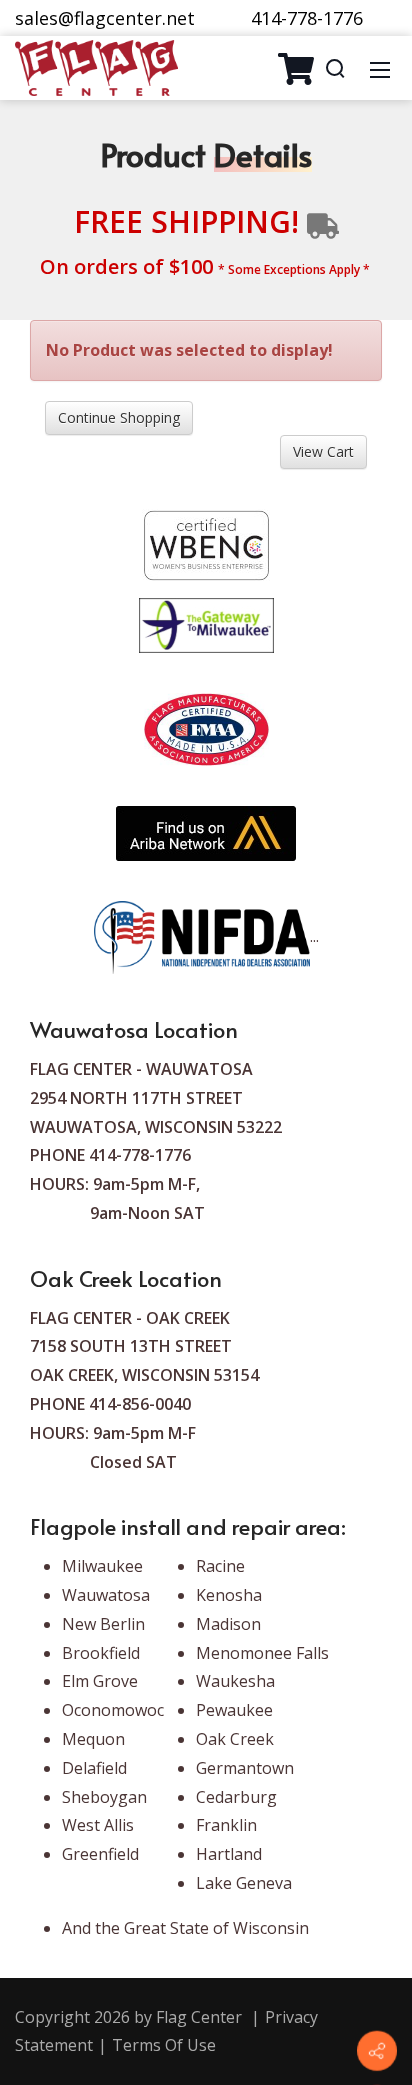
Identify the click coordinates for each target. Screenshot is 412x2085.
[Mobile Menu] (380, 68)
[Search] (335, 68)
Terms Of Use (164, 2045)
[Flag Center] (96, 66)
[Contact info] (377, 2051)
